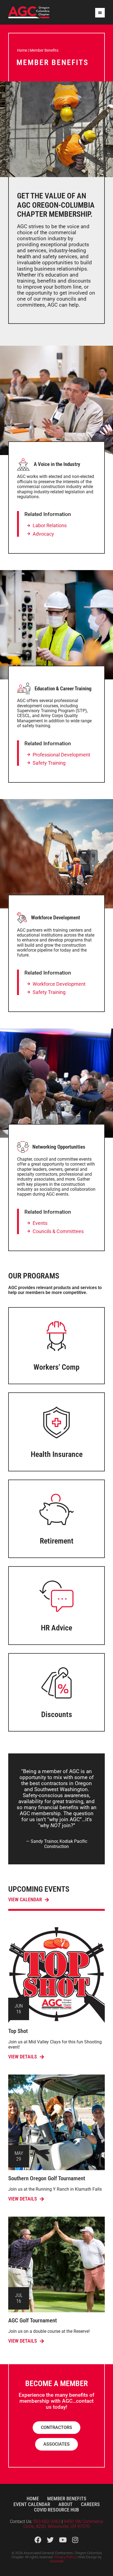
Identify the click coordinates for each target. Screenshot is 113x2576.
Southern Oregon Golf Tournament (47, 2178)
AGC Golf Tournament (33, 2320)
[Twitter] (50, 2540)
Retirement (57, 1541)
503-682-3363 (47, 2521)
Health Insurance (57, 1454)
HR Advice (56, 1628)
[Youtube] (63, 2540)
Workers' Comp (56, 1367)
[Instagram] (75, 2540)
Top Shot (18, 2031)
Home (22, 50)
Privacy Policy (65, 2557)
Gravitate (57, 2561)
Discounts (57, 1714)
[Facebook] (38, 2540)
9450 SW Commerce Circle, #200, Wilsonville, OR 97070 (63, 2524)
